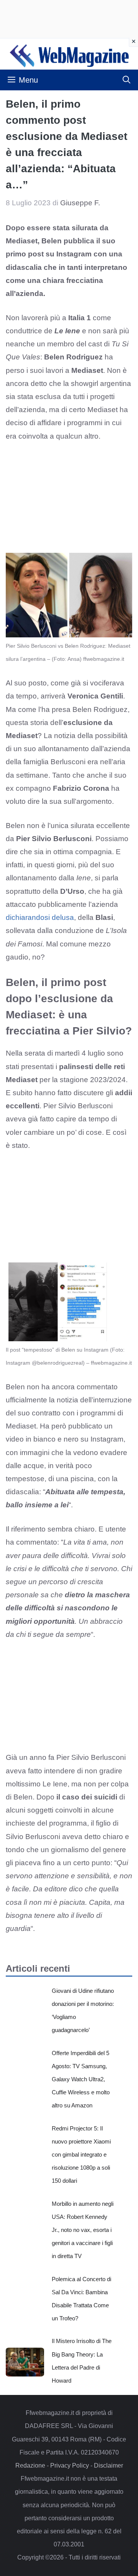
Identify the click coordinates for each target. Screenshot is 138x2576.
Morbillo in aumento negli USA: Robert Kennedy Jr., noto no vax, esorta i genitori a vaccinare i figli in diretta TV (83, 2230)
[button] (127, 80)
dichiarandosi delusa (40, 917)
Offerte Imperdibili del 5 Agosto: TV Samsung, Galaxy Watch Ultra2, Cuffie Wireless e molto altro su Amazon (81, 2079)
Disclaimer (108, 2465)
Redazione (30, 2465)
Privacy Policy (70, 2465)
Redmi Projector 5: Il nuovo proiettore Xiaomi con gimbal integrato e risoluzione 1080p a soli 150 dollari (81, 2155)
